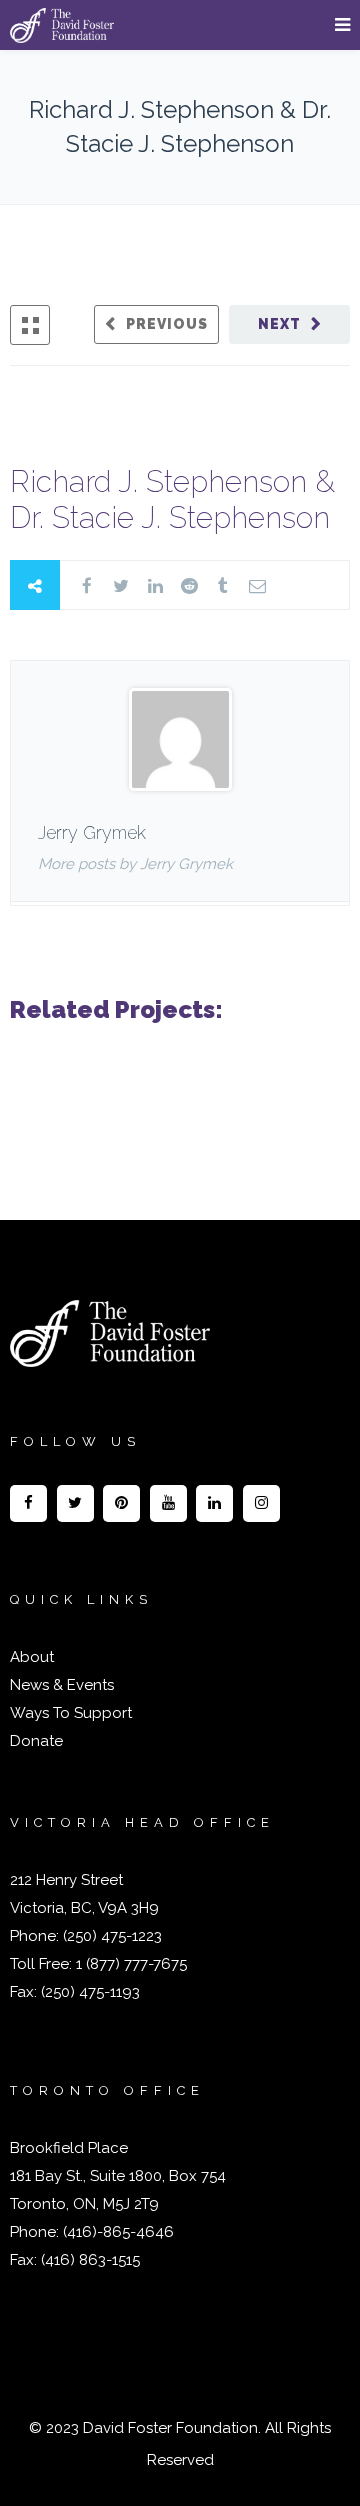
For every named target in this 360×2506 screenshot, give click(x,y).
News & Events (62, 1685)
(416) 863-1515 (90, 2260)
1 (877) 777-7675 (129, 1964)
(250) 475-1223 (110, 1936)
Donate (36, 1741)
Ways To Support (71, 1713)
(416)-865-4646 (118, 2232)
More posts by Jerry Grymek (135, 864)
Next (279, 324)
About (32, 1657)
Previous (167, 324)
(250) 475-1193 (90, 1992)
